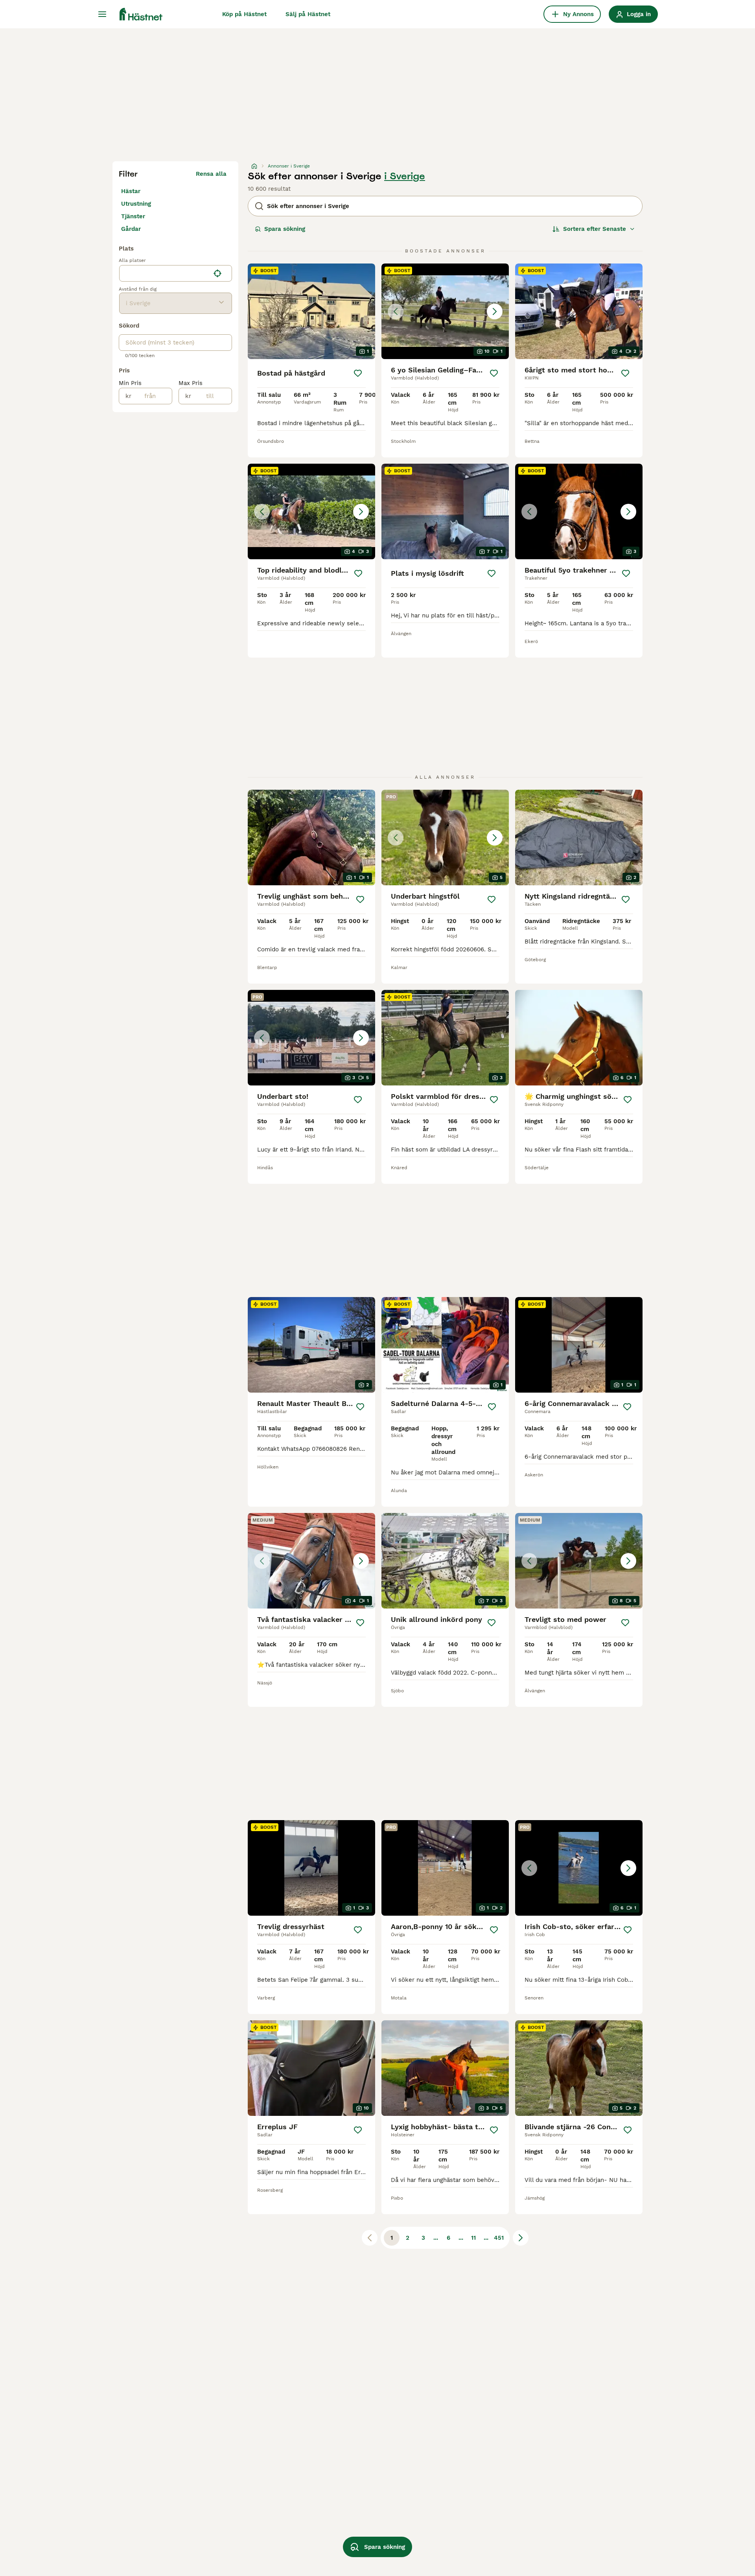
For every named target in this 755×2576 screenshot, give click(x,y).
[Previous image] (396, 311)
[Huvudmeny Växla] (102, 14)
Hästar (131, 191)
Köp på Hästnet (244, 14)
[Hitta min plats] (217, 273)
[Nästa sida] (521, 2238)
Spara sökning (285, 229)
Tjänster (133, 216)
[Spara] (358, 373)
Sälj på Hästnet (308, 14)
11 (473, 2238)
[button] (445, 311)
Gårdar (131, 229)
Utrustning (136, 204)
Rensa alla (211, 174)
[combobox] (165, 273)
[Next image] (495, 311)
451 (499, 2238)
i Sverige (405, 176)
